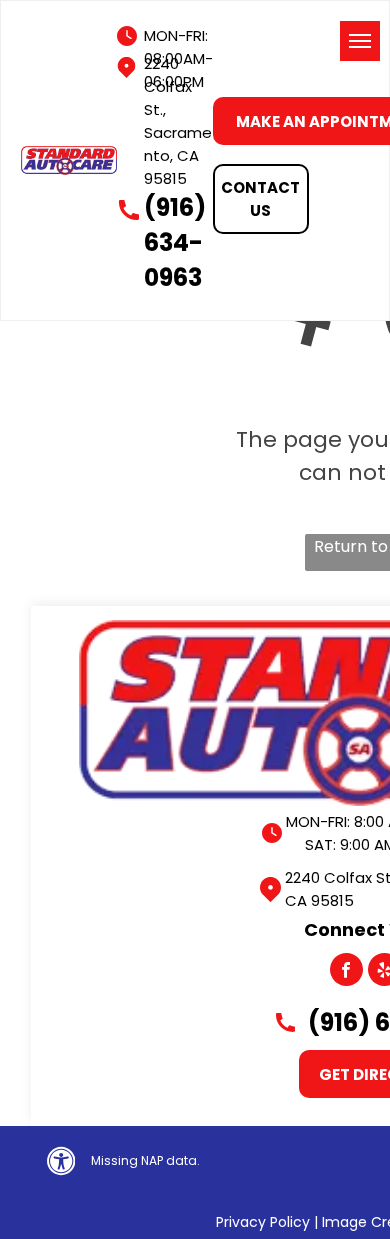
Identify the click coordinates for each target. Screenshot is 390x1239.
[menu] (360, 41)
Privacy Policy (263, 1222)
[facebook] (346, 972)
